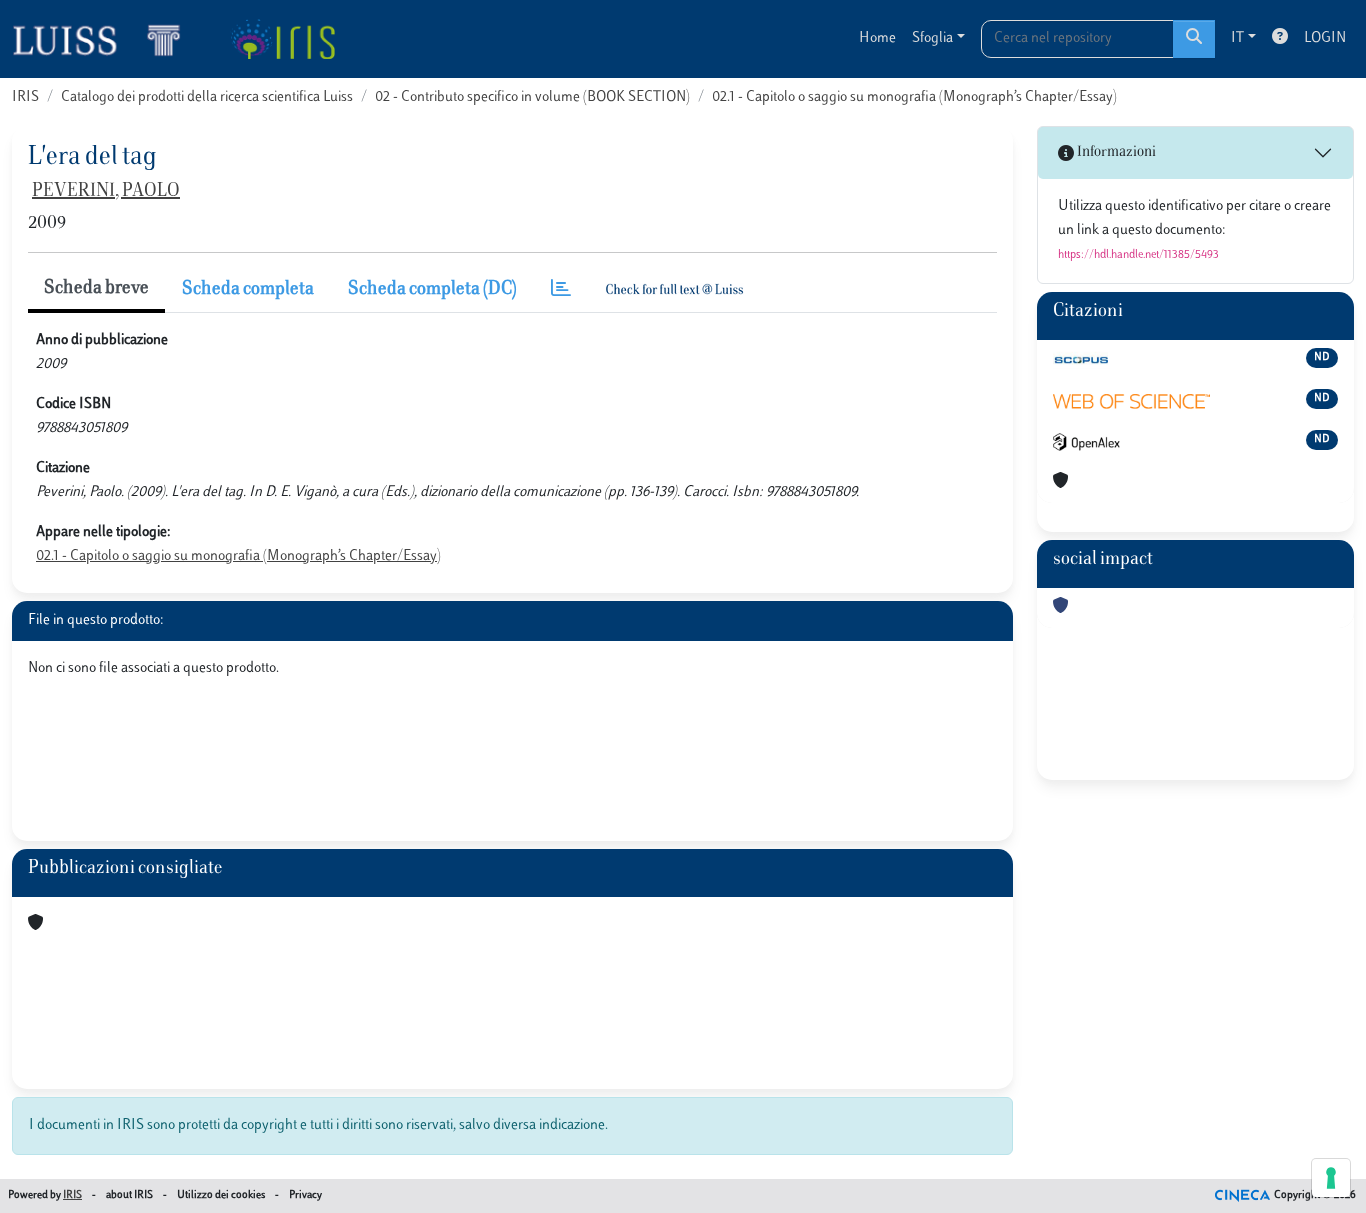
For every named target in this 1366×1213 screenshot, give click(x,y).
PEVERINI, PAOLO (106, 192)
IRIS (25, 97)
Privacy (305, 1195)
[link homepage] (105, 39)
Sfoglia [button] (932, 38)
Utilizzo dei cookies (221, 1195)
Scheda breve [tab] (96, 289)
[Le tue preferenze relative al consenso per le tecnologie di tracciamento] (1331, 1178)
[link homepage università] (282, 39)
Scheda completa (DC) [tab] (432, 290)
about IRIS (129, 1195)
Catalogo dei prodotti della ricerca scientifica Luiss (207, 97)
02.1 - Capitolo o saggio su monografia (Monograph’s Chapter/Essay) (914, 97)
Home (877, 38)
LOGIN (1325, 38)
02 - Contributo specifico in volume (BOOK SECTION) (532, 97)
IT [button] (1237, 38)
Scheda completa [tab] (248, 290)
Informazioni (1115, 152)
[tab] (561, 290)
